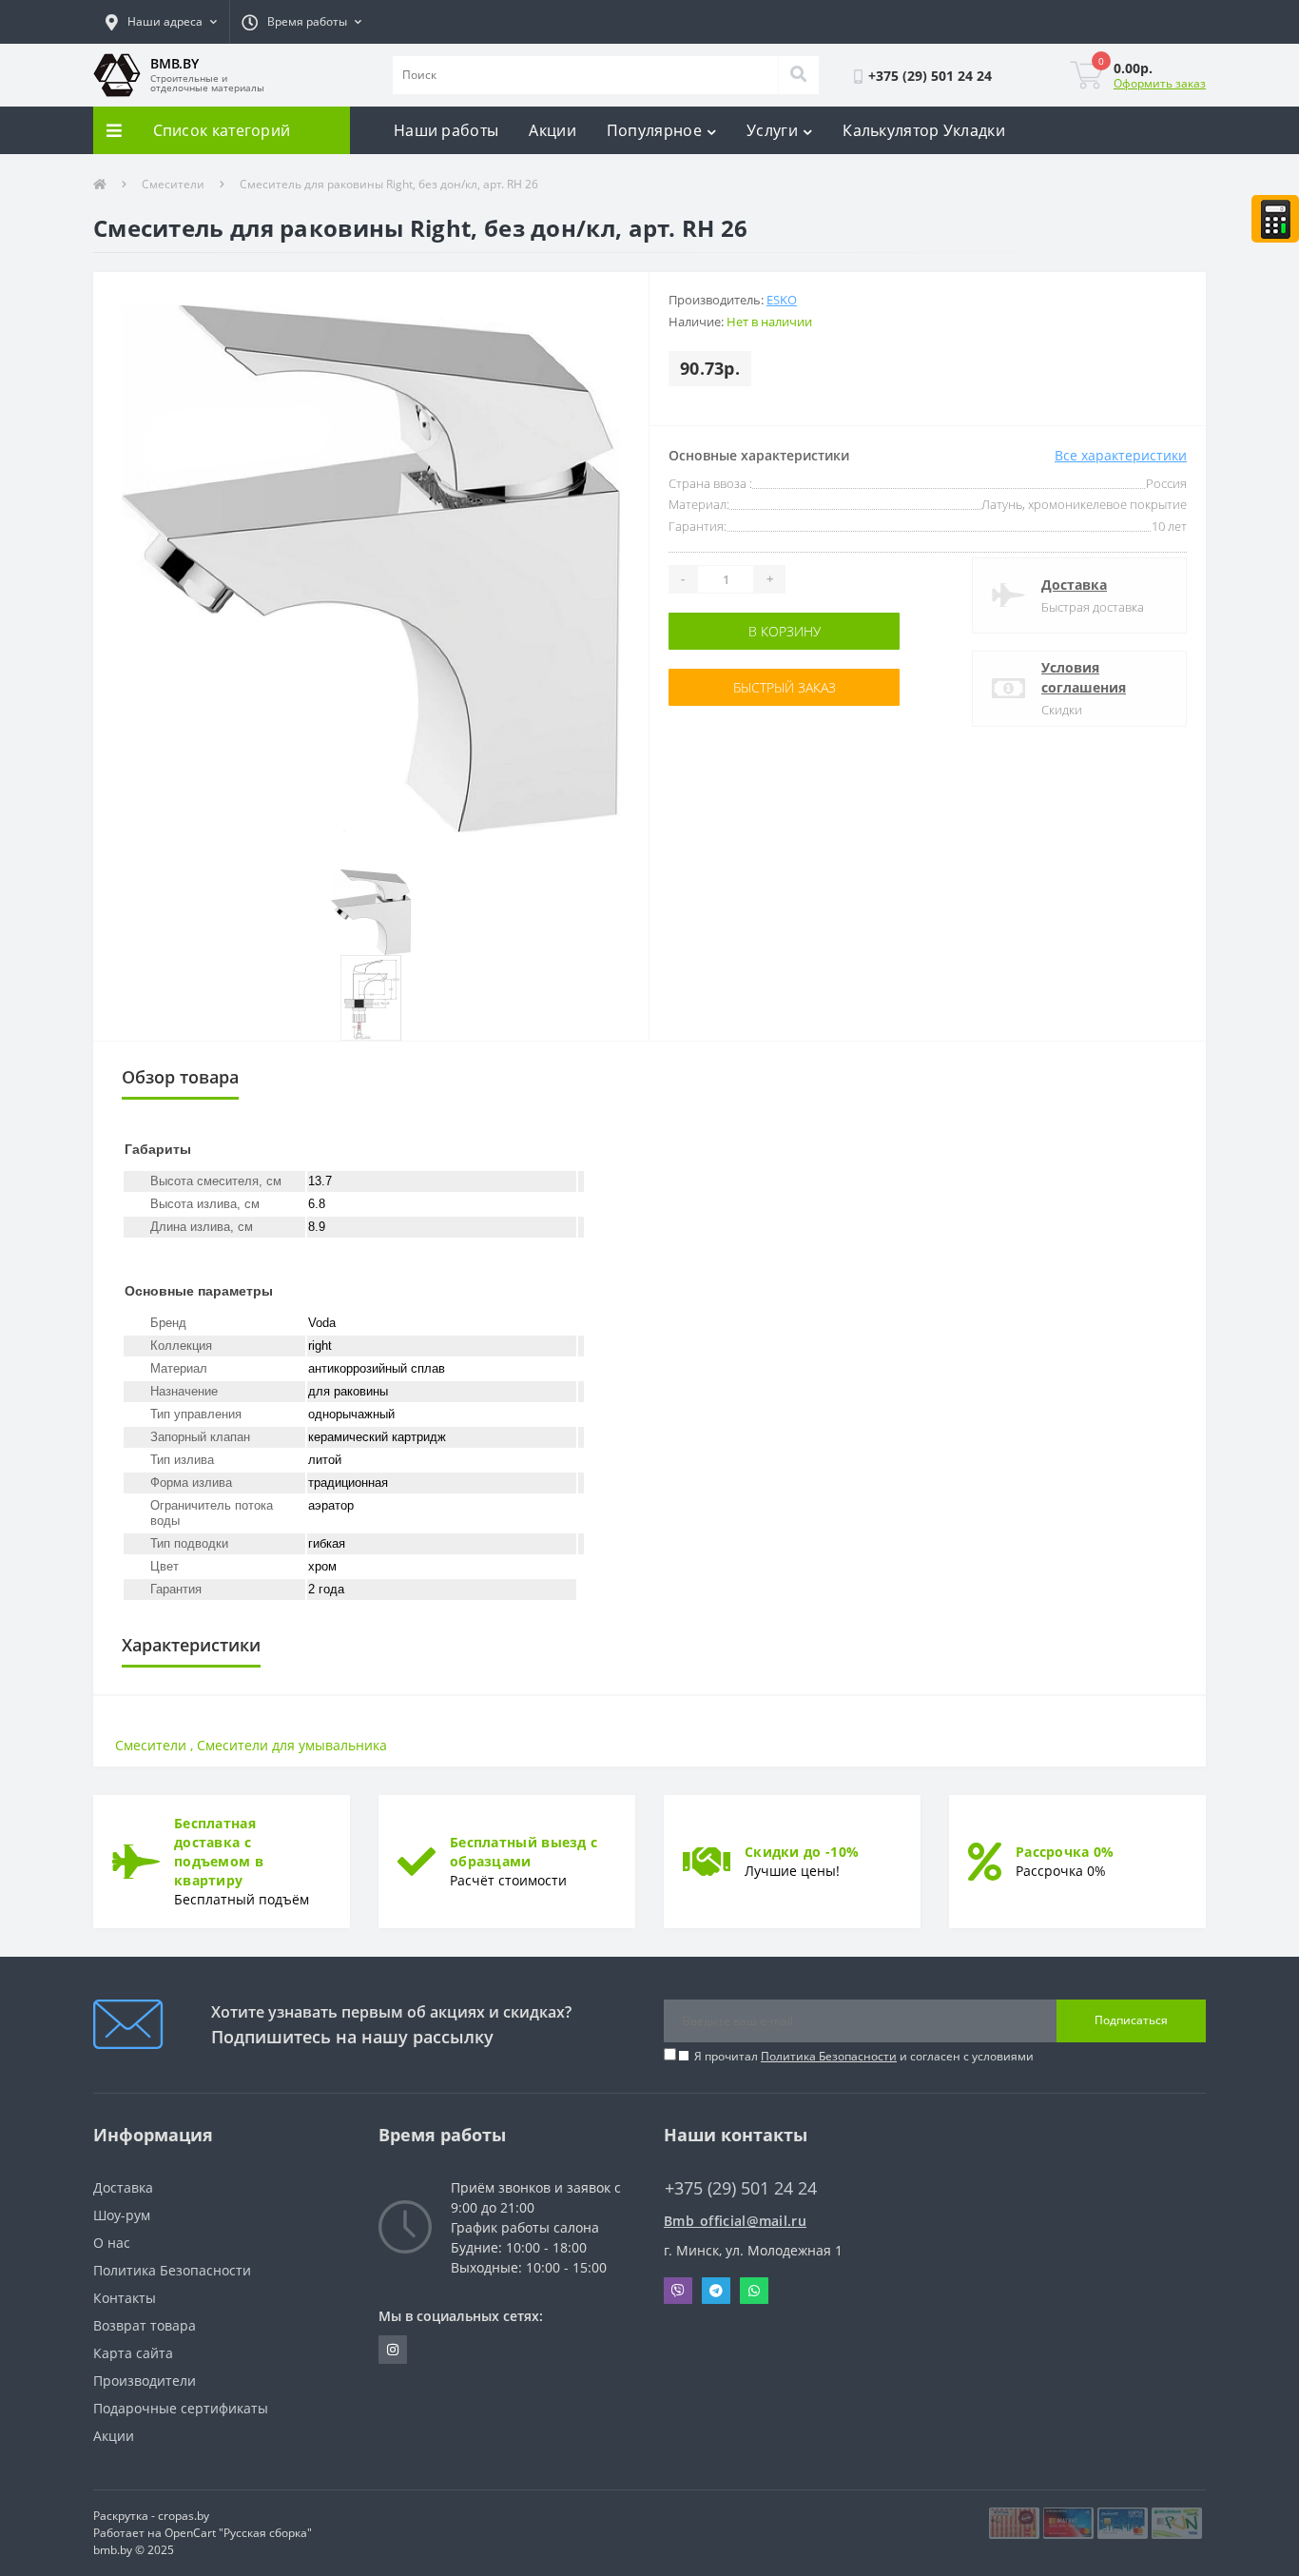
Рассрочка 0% (1065, 1852)
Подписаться (1131, 2020)
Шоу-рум (122, 2215)
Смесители (173, 184)
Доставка (1074, 585)
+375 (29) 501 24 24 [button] (741, 2188)
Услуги (772, 130)
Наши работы (446, 130)
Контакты (125, 2298)
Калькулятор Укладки (924, 130)
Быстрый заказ (728, 687)
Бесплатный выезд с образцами (523, 1852)
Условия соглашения (1084, 677)
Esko (782, 300)
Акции (553, 130)
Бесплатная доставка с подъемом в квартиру (219, 1852)
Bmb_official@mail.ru (735, 2221)
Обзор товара (180, 1077)
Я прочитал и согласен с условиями (864, 2056)
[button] (161, 22)
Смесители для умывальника (292, 1745)
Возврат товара (145, 2325)
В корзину (728, 631)
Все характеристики (1121, 455)
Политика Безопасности (829, 2056)
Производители (145, 2381)
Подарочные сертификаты (181, 2408)
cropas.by (184, 2516)
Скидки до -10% (802, 1852)
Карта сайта (133, 2353)
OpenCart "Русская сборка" (238, 2533)
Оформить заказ (1160, 83)
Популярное (654, 130)
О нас (112, 2243)
